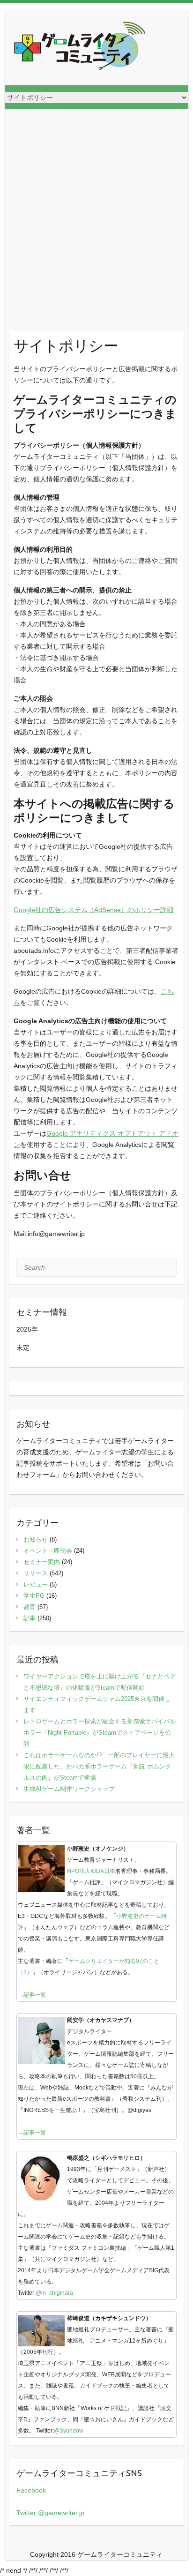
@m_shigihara (54, 2293)
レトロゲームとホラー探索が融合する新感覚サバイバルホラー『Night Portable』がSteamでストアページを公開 (100, 1733)
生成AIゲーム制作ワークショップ (69, 1789)
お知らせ (36, 1539)
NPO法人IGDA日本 (91, 1871)
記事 (30, 1618)
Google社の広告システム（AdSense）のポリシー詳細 (93, 910)
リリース (36, 1573)
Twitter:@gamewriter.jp (50, 2513)
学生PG (34, 1596)
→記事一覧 (32, 1995)
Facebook (31, 2490)
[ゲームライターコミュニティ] (80, 48)
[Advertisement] (96, 210)
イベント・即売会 (48, 1551)
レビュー (36, 1584)
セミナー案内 (42, 1562)
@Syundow (69, 2431)
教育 (30, 1607)
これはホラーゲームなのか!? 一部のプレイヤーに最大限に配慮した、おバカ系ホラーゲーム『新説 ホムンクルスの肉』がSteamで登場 (99, 1766)
